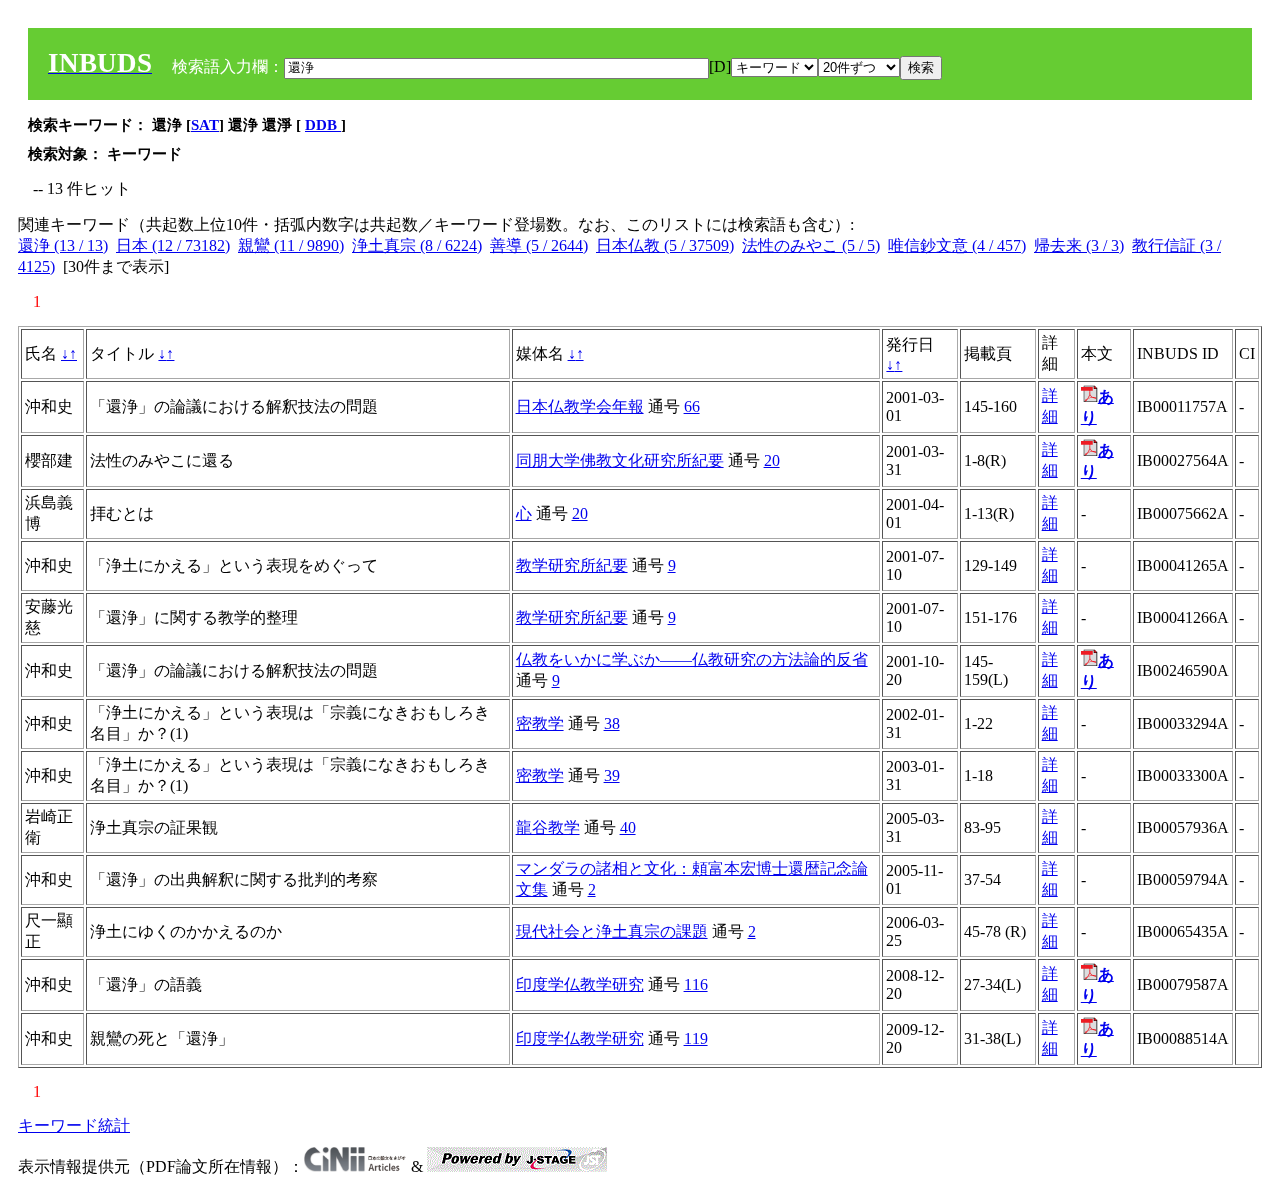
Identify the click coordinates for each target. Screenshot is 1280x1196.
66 (692, 406)
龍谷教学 (548, 827)
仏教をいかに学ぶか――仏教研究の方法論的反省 (692, 659)
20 (772, 460)
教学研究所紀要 (572, 565)
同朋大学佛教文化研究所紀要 (620, 460)
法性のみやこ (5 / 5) (811, 245)
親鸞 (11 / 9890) (291, 245)
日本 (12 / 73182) (173, 245)
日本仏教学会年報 (580, 406)
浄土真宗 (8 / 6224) (417, 245)
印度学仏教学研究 (580, 984)
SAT (205, 125)
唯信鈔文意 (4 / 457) (957, 245)
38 (612, 723)
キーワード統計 (74, 1125)
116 (696, 984)
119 (696, 1038)
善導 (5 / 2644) (539, 245)
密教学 (540, 723)
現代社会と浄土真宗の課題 (612, 931)
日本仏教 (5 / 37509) (665, 245)
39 (612, 775)
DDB (323, 125)
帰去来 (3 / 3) (1079, 245)
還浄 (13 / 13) (63, 245)
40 (628, 827)
